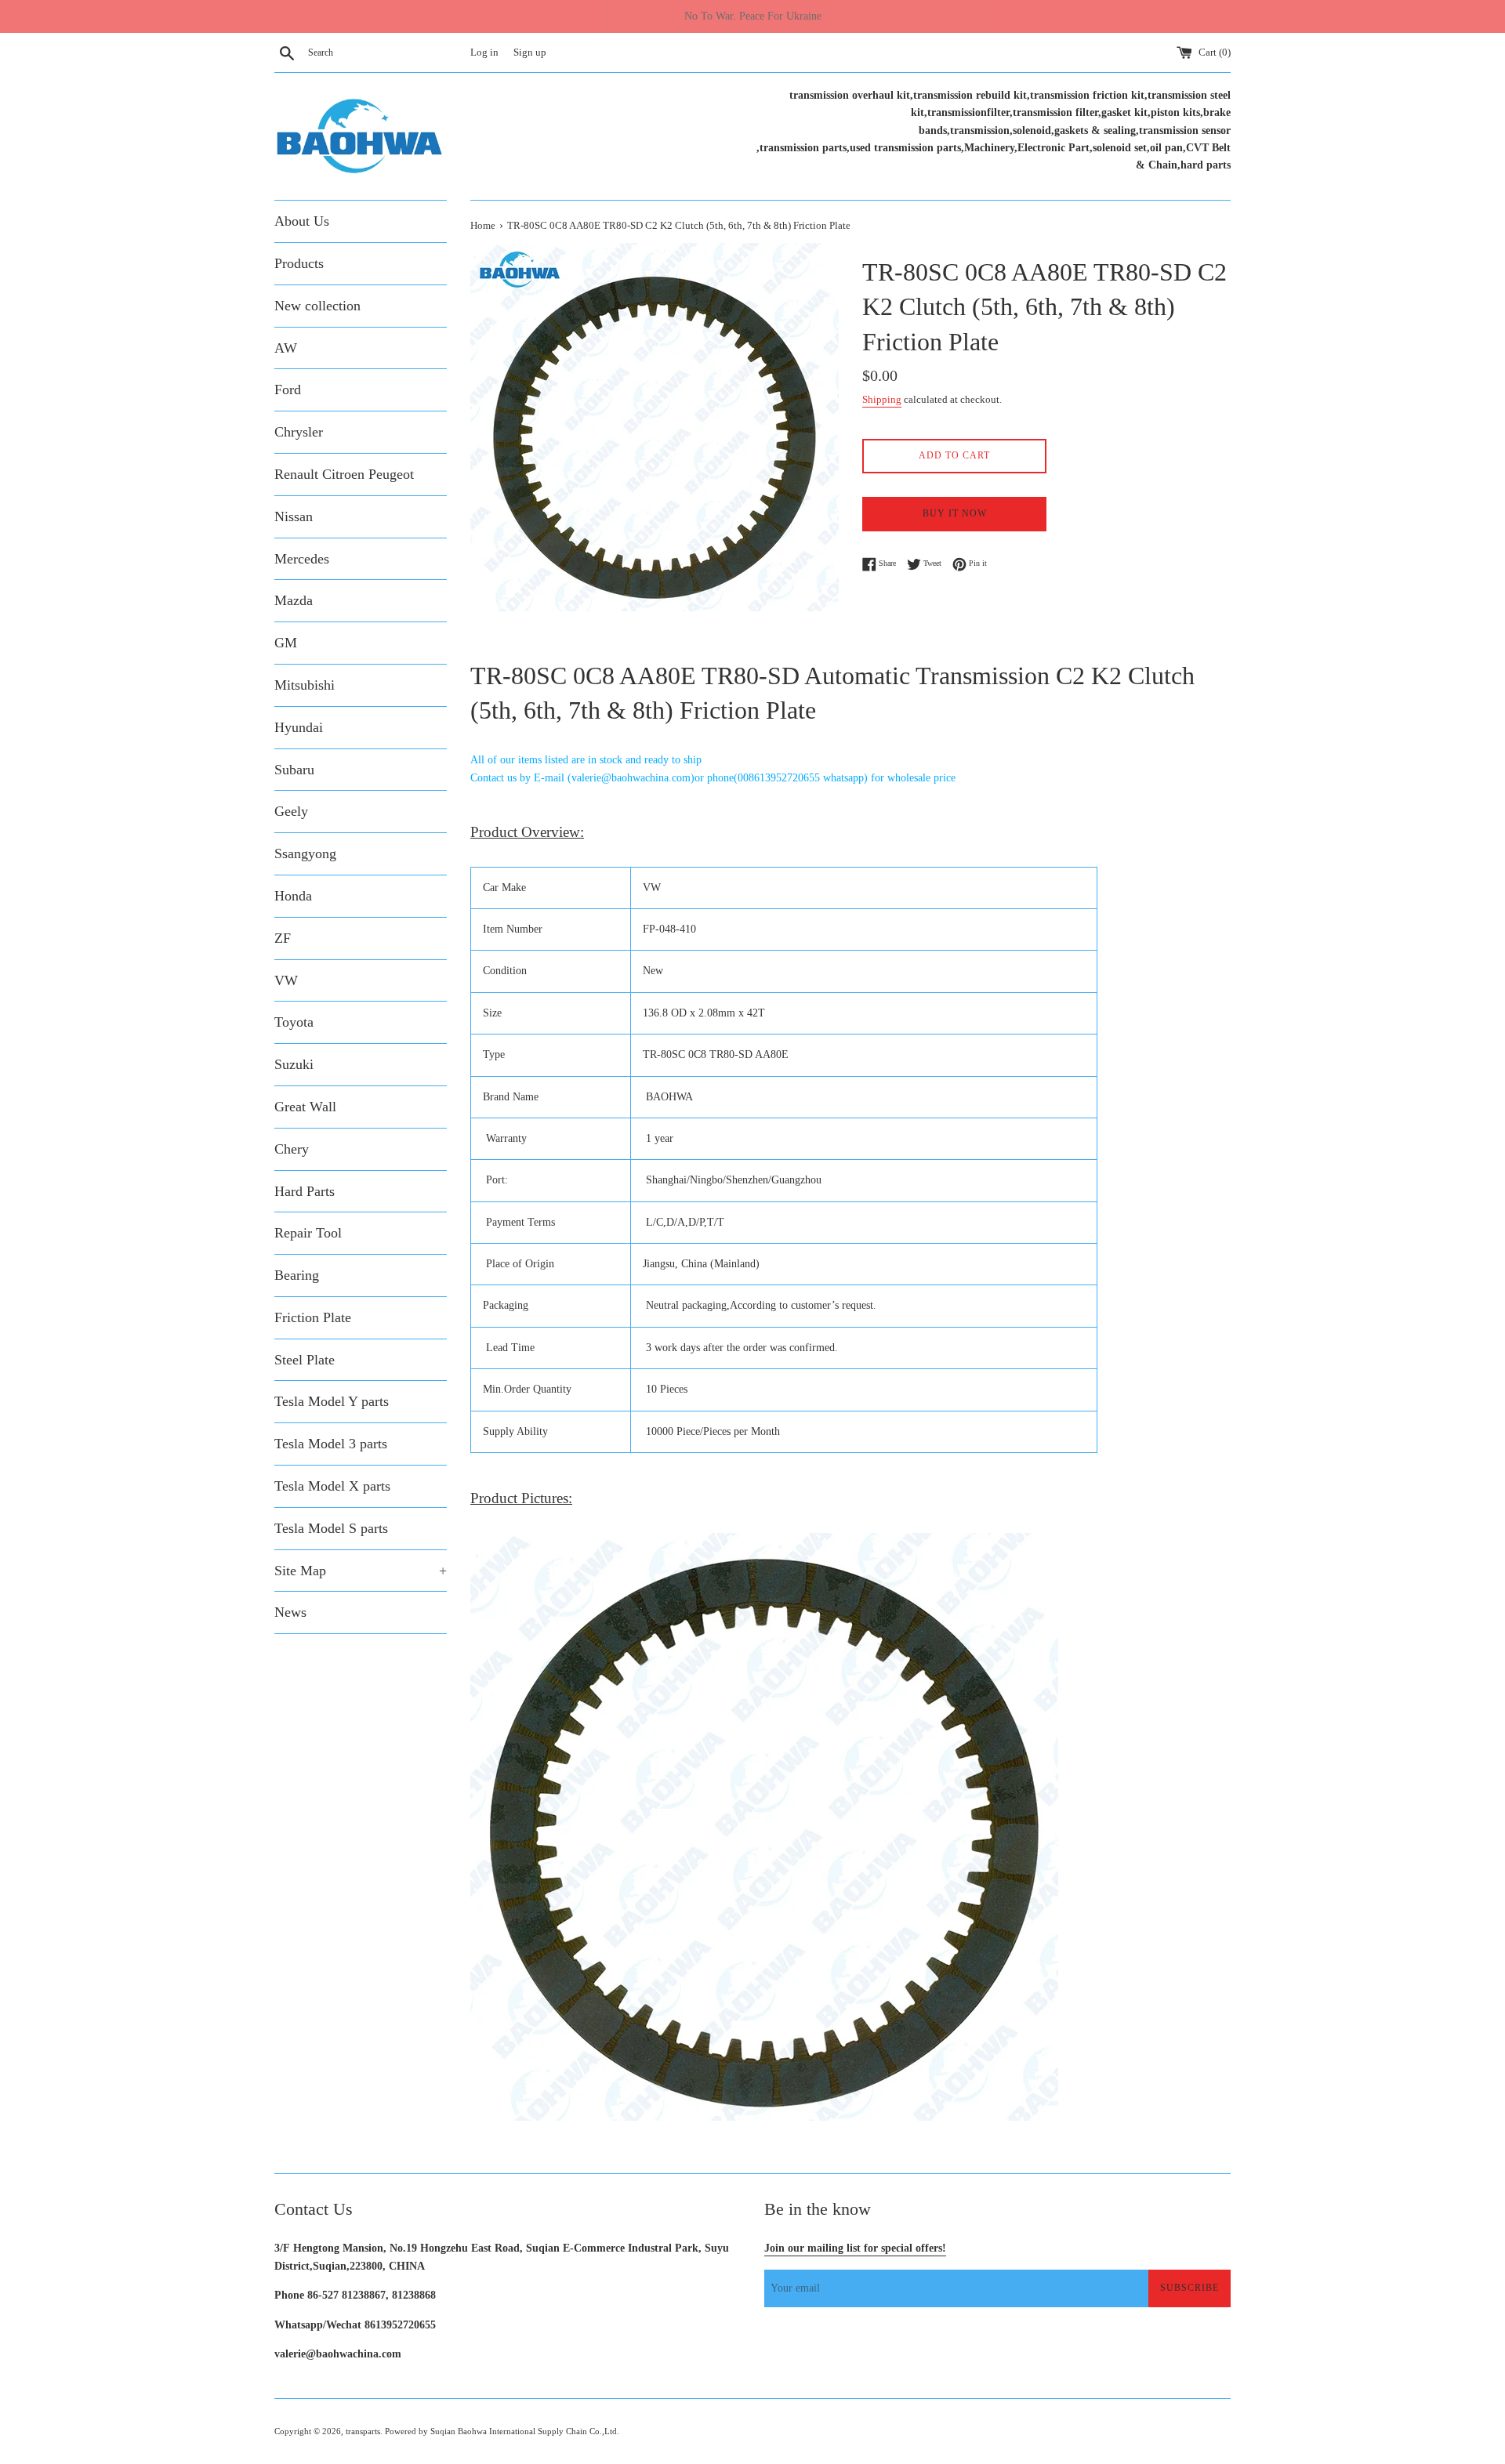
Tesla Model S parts (331, 1528)
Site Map (361, 1571)
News (290, 1612)
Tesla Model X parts (332, 1486)
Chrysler (299, 432)
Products (299, 263)
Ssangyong (305, 853)
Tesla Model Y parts (332, 1401)
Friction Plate (313, 1317)
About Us (302, 221)
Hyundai (299, 727)
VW (286, 980)
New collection (317, 306)
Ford (288, 390)
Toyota (294, 1022)
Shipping (882, 399)
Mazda (294, 600)
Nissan (294, 516)
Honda (293, 896)
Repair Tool (308, 1233)
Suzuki (294, 1064)
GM (286, 643)
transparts (363, 2431)
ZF (283, 938)
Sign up (530, 53)
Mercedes (302, 559)
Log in (484, 53)
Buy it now (955, 513)
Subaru (294, 770)
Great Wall (305, 1107)
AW (286, 348)
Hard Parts (305, 1191)
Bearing (297, 1275)
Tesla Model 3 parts (331, 1444)
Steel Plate (305, 1360)
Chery (292, 1149)
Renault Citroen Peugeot (344, 474)
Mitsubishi (305, 685)
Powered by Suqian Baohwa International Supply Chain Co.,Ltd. (502, 2431)
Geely (291, 811)
